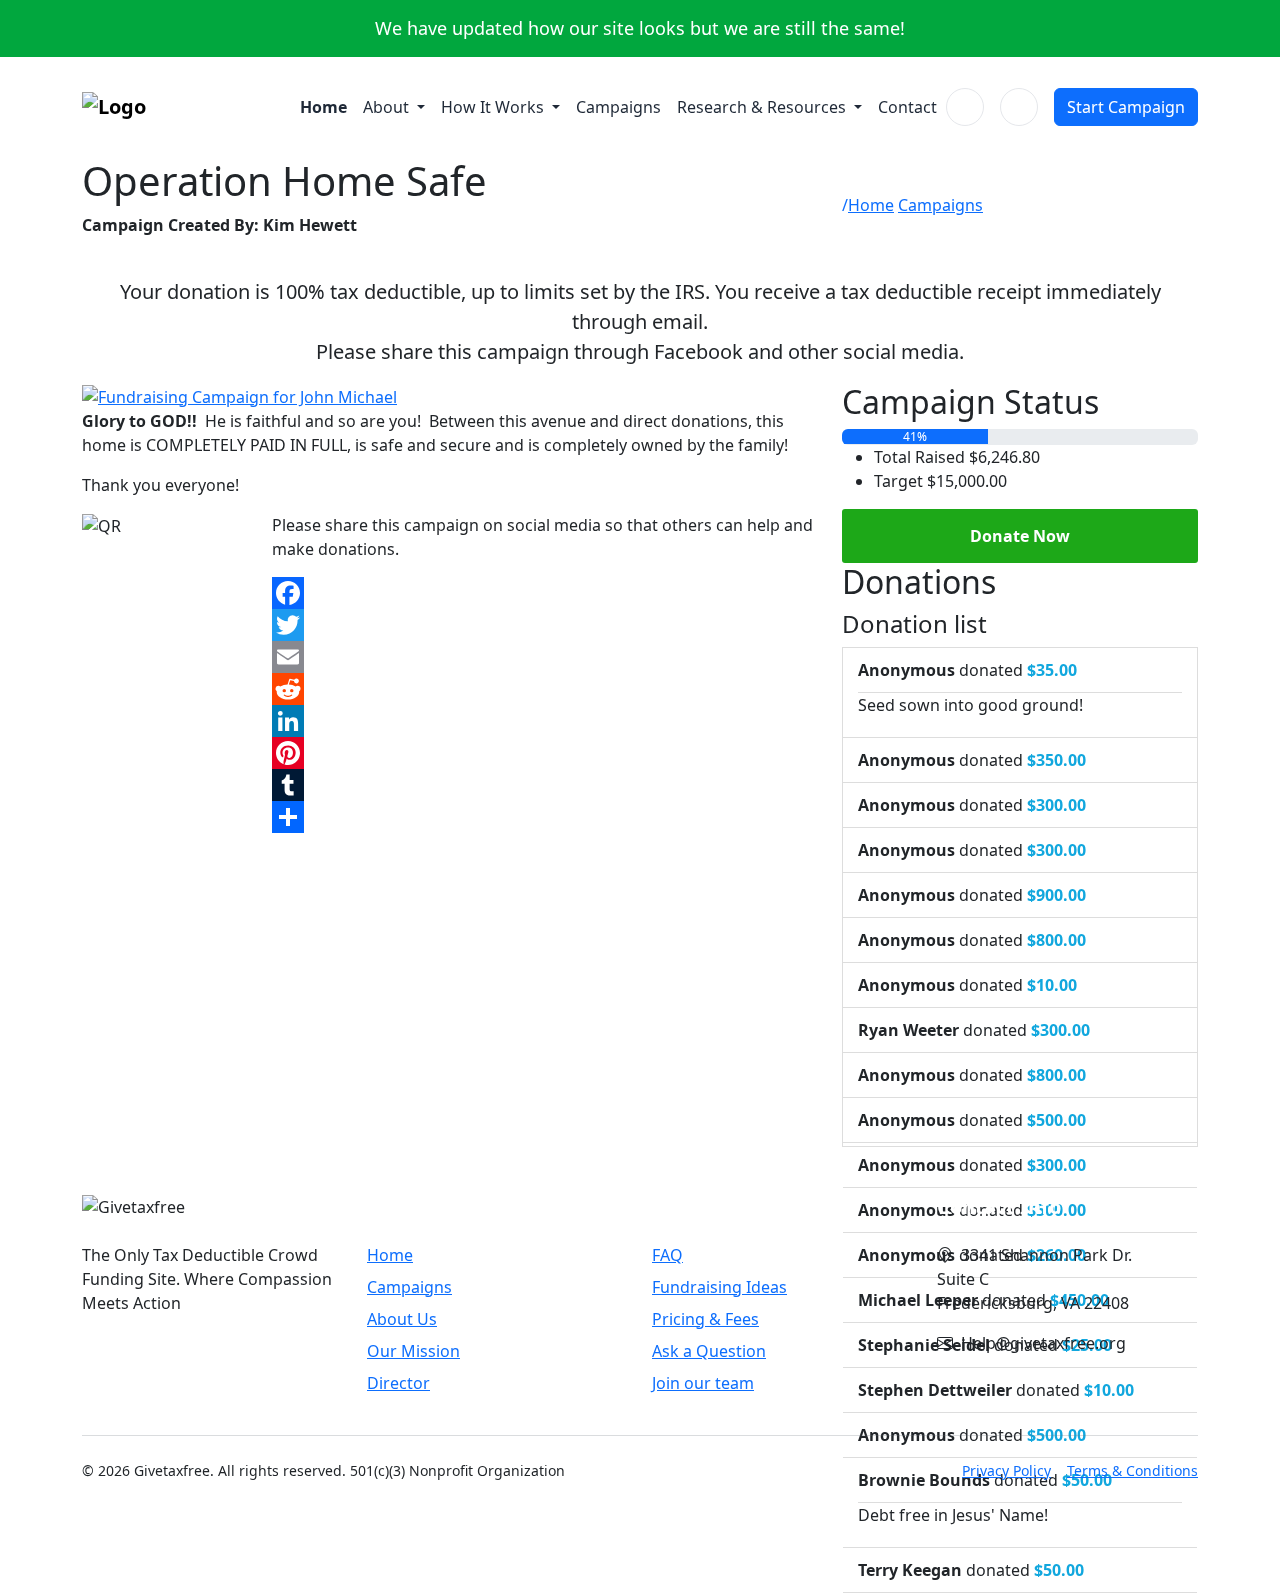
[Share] (545, 817)
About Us (402, 1319)
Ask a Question (709, 1351)
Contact (907, 107)
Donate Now (1020, 536)
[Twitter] (545, 625)
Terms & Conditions (1132, 1470)
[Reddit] (545, 689)
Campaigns (618, 107)
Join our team (703, 1383)
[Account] (1019, 107)
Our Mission (413, 1351)
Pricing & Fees (705, 1319)
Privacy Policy (1006, 1470)
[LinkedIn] (545, 721)
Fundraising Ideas (719, 1287)
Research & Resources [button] (763, 107)
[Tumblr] (545, 785)
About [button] (388, 107)
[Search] (965, 107)
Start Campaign (1126, 107)
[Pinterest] (545, 753)
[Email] (545, 657)
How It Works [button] (494, 107)
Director (398, 1383)
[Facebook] (545, 593)
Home (323, 107)
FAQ (667, 1255)
